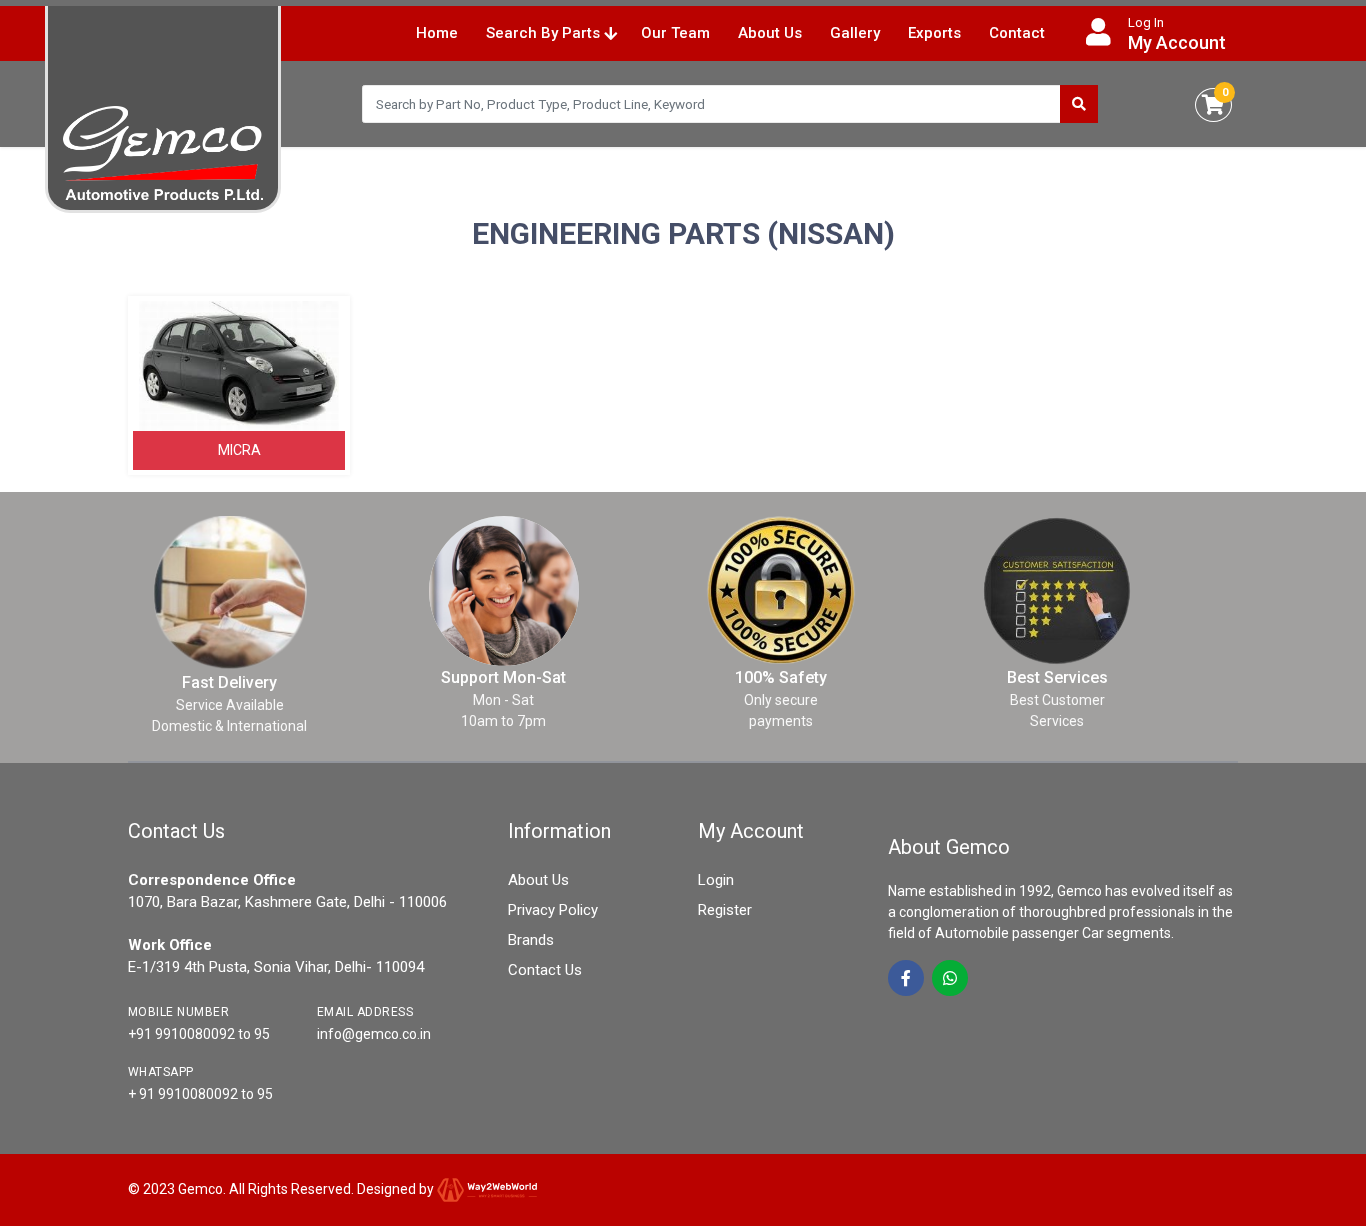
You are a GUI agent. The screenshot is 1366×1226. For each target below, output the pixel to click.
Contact (1017, 33)
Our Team (675, 33)
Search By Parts (545, 33)
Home (437, 33)
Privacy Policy (553, 910)
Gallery (855, 33)
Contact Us (545, 970)
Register (725, 910)
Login (716, 880)
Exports (934, 33)
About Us (770, 33)
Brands (531, 940)
